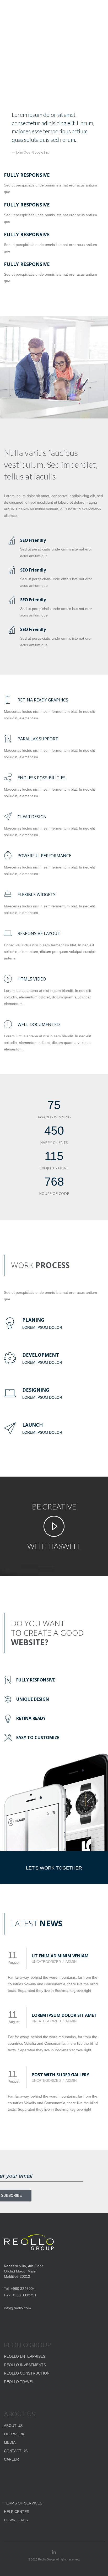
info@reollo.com (17, 2308)
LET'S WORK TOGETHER (54, 1868)
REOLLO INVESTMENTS (25, 2365)
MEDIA (10, 2442)
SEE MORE (31, 45)
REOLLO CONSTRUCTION (27, 2373)
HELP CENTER (17, 2512)
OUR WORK (14, 2434)
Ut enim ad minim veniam (60, 1956)
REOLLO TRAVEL (19, 2382)
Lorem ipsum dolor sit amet (64, 2015)
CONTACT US (16, 2451)
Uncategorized (46, 1962)
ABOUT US (13, 2426)
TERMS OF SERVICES (23, 2503)
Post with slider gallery (60, 2075)
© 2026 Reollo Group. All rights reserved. (54, 2559)
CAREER (11, 2459)
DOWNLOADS (16, 2520)
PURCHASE (77, 45)
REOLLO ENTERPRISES (25, 2356)
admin (71, 1962)
